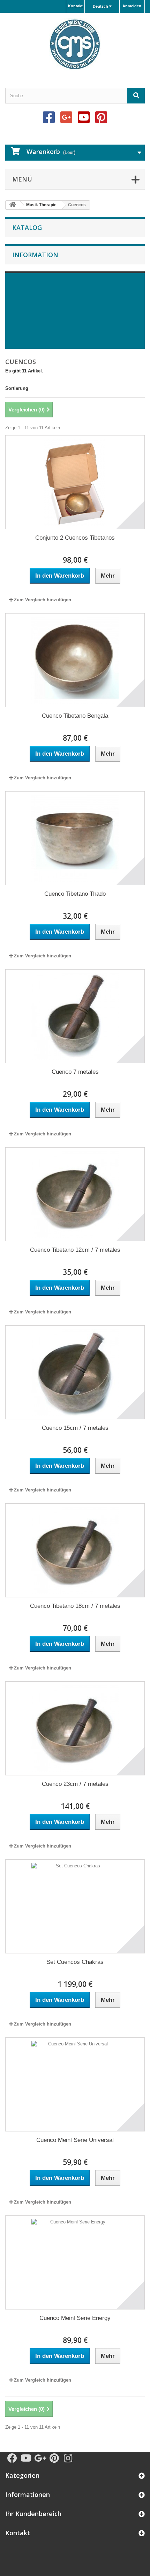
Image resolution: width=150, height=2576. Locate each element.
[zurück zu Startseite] (13, 205)
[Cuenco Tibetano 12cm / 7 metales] (75, 1194)
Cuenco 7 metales (75, 1072)
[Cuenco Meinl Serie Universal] (75, 2084)
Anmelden (132, 6)
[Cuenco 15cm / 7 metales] (75, 1372)
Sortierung (17, 388)
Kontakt (75, 6)
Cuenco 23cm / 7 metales (75, 1784)
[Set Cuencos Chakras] (75, 1906)
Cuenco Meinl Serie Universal (75, 2140)
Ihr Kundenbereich (33, 2514)
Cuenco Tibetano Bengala (75, 716)
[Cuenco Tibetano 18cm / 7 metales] (75, 1550)
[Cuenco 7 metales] (75, 1016)
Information (35, 255)
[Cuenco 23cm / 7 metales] (75, 1728)
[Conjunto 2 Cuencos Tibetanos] (75, 482)
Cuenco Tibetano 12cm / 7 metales (75, 1250)
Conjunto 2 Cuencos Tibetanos (75, 538)
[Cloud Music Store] (75, 44)
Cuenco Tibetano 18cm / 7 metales (75, 1606)
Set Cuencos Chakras (75, 1962)
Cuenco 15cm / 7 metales (75, 1428)
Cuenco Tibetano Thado (75, 894)
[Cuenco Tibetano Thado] (75, 838)
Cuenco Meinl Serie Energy (75, 2318)
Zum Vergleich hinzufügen (43, 600)
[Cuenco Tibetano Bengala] (75, 660)
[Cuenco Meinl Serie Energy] (75, 2262)
